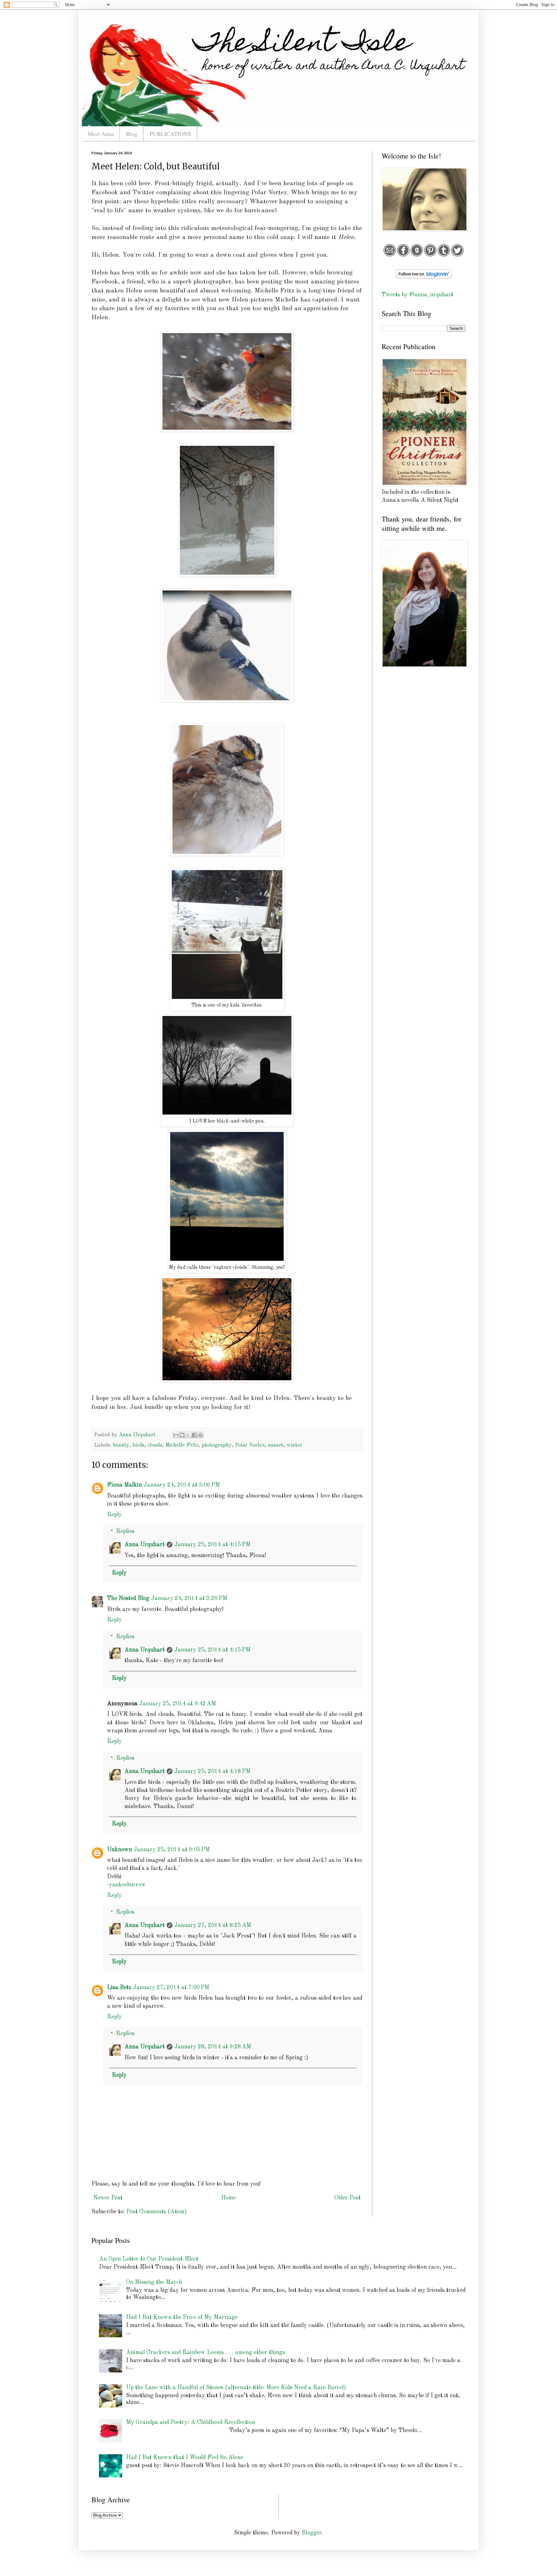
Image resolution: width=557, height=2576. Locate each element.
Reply (114, 1515)
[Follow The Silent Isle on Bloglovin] (424, 277)
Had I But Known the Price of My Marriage (182, 2317)
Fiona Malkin (124, 1485)
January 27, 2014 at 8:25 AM (213, 1925)
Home (228, 2198)
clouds (155, 1445)
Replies (125, 1531)
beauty (121, 1445)
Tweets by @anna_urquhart (417, 295)
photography (217, 1445)
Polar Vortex (250, 1445)
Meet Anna (101, 134)
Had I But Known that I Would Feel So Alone (185, 2457)
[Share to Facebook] (194, 1435)
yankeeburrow (127, 1885)
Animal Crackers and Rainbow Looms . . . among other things (205, 2352)
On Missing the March (154, 2282)
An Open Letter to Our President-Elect (149, 2259)
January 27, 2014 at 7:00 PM (171, 1987)
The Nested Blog (128, 1598)
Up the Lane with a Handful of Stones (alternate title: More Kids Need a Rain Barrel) (236, 2388)
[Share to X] (188, 1435)
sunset (276, 1445)
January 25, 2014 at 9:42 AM (178, 1704)
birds (138, 1445)
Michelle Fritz (182, 1445)
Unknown (119, 1850)
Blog (132, 134)
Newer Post (108, 2198)
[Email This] (176, 1435)
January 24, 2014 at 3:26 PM (189, 1598)
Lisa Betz (119, 1987)
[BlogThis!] (182, 1435)
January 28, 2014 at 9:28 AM (213, 2047)
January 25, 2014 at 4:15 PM (212, 1545)
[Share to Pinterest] (200, 1435)
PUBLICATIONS (170, 134)
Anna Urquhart (145, 1545)
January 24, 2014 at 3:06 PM (182, 1485)
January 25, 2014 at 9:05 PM (172, 1850)
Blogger (312, 2533)
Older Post (347, 2198)
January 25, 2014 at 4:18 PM (212, 1771)
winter (294, 1445)
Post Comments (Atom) (156, 2212)
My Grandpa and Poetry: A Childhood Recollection (191, 2422)
